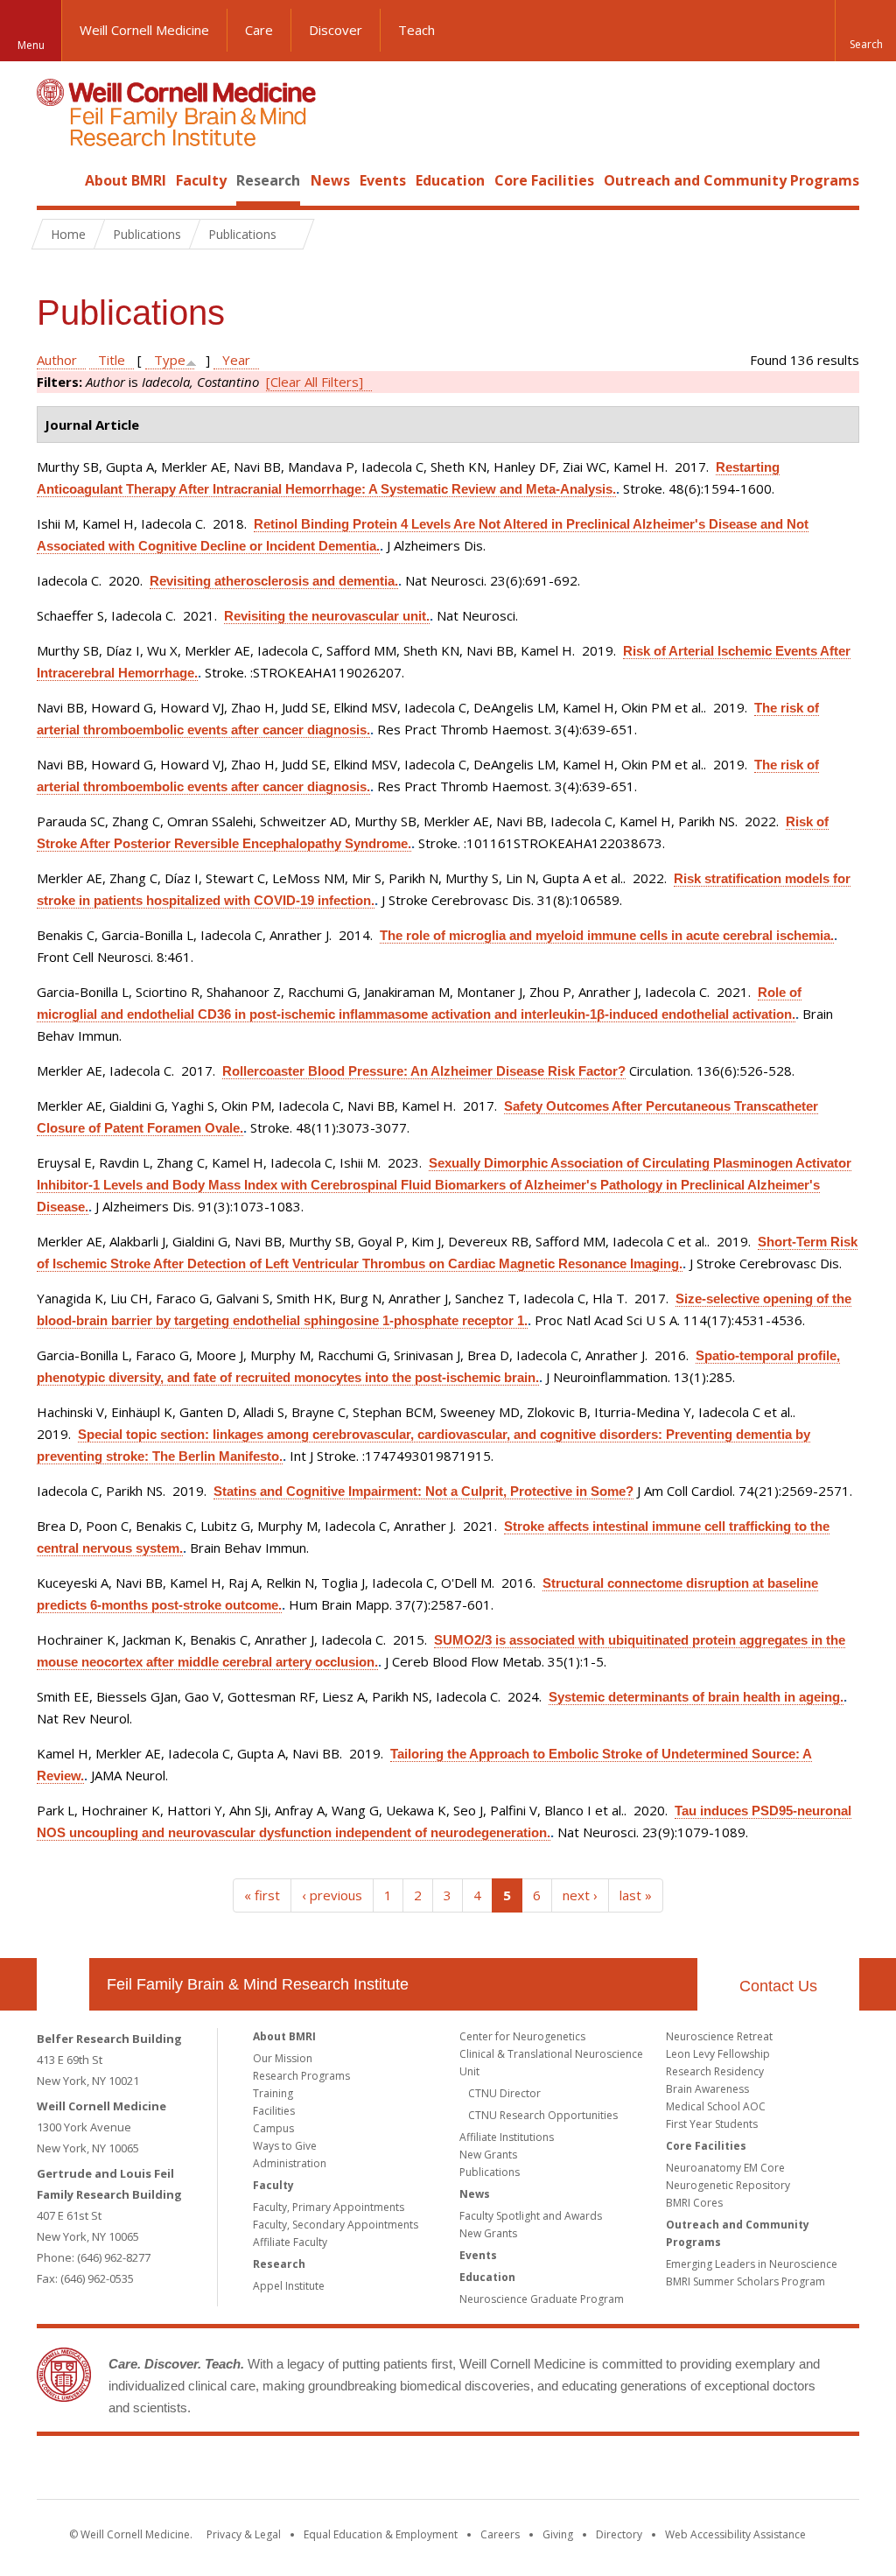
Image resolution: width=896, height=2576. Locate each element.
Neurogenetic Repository (728, 2185)
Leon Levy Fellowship (718, 2054)
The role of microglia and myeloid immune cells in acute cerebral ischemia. (607, 935)
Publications (490, 2172)
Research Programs (301, 2076)
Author (57, 360)
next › (580, 1895)
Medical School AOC (716, 2106)
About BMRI (126, 180)
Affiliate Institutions (507, 2137)
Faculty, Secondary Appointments (336, 2225)
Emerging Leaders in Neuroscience (752, 2264)
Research (268, 180)
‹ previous (332, 1895)
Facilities (274, 2111)
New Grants (488, 2155)
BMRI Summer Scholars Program (745, 2281)
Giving (558, 2534)
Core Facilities (544, 180)
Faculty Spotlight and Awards (531, 2216)
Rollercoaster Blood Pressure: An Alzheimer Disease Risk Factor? (424, 1071)
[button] (865, 31)
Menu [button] (31, 45)
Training (273, 2093)
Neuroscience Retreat (719, 2036)
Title (112, 360)
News (330, 180)
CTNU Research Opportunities (543, 2115)
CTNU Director (504, 2093)
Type (170, 360)
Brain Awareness (707, 2089)
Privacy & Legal (244, 2534)
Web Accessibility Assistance (735, 2534)
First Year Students (712, 2124)
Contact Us (778, 1986)
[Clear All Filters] (315, 382)
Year (236, 360)
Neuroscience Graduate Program (542, 2299)
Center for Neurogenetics (522, 2036)
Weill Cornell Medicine (144, 30)
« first (262, 1895)
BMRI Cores (694, 2203)
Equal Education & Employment (381, 2534)
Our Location (63, 1984)
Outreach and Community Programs (731, 180)
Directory (619, 2534)
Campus (273, 2128)
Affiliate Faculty (290, 2242)
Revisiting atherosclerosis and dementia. (274, 581)
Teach (416, 30)
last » (636, 1895)
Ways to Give (285, 2146)
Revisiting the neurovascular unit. (327, 616)
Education (450, 180)
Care (259, 30)
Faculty (201, 180)
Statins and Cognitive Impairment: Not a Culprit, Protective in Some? (423, 1491)
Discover (336, 30)
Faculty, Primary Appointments (329, 2207)
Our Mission (283, 2058)
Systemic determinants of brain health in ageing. (696, 1697)
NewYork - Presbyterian (595, 2471)
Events (383, 180)
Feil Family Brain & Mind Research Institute (258, 1984)
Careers (500, 2534)
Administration (290, 2163)
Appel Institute (289, 2286)
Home (56, 180)
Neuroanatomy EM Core (725, 2168)
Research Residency (715, 2071)
